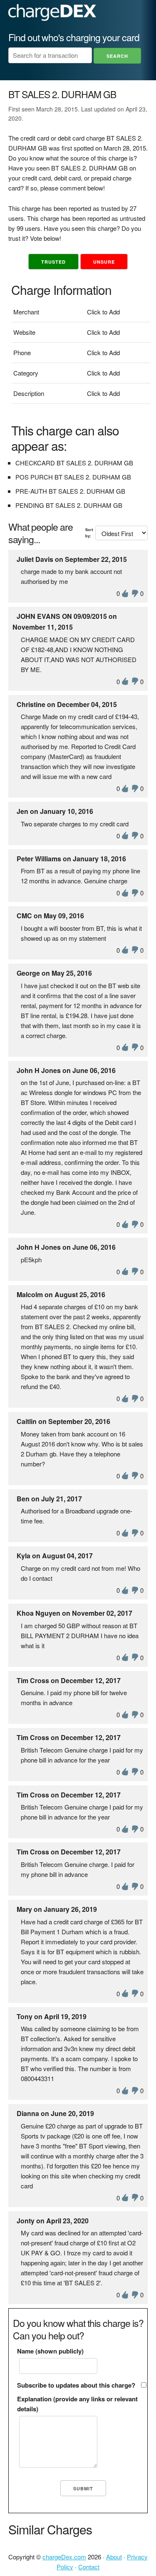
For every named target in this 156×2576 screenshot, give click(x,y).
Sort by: (89, 533)
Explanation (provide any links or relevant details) (77, 2404)
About (114, 2557)
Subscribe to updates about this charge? (76, 2385)
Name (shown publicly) (50, 2351)
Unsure (104, 262)
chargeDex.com (64, 2557)
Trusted (53, 262)
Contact (89, 2567)
